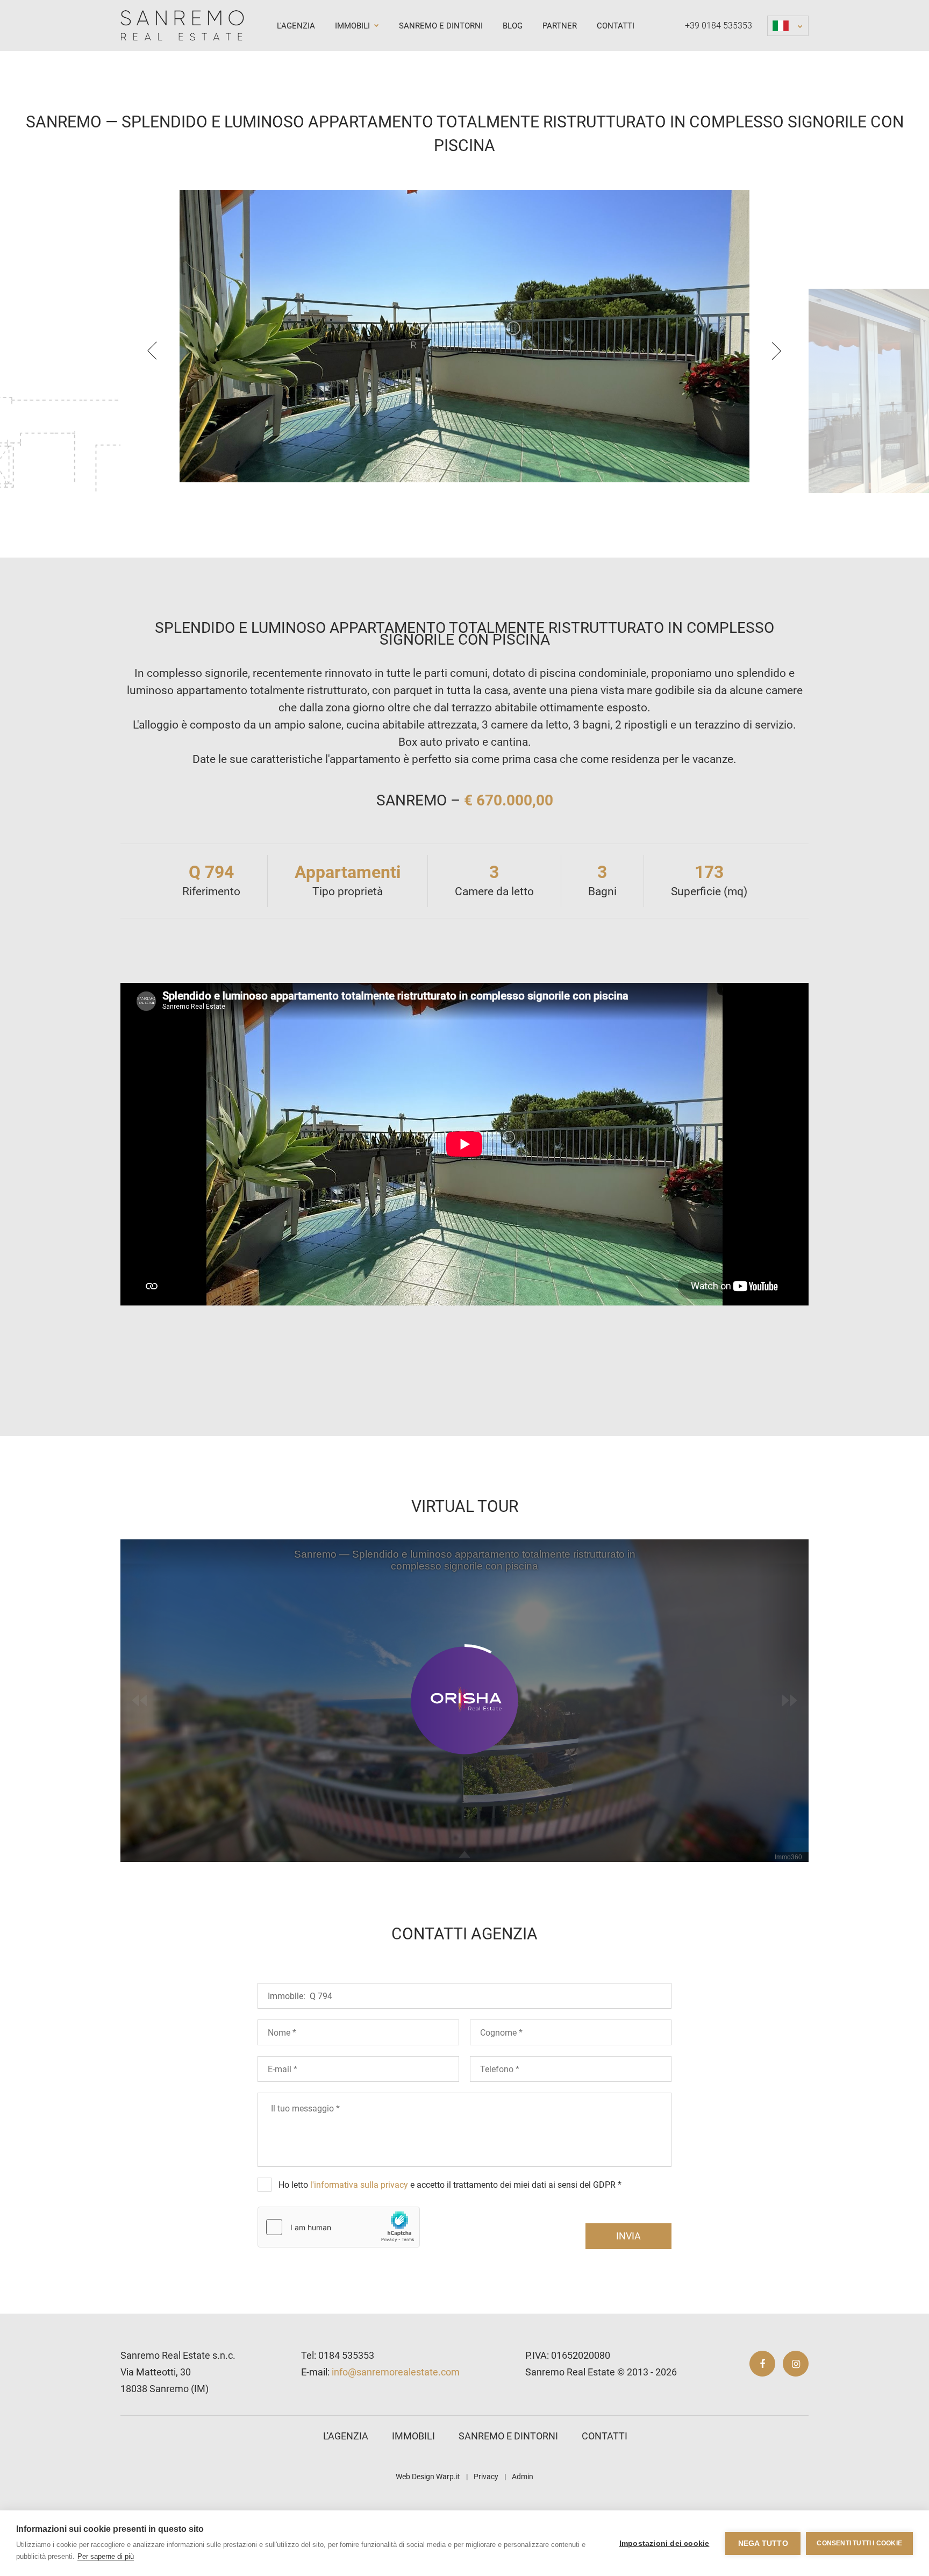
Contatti (616, 26)
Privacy (486, 2477)
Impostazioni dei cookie (664, 2543)
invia (628, 2236)
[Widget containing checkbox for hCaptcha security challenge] (339, 2227)
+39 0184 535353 (719, 26)
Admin (523, 2477)
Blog (513, 26)
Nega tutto (763, 2543)
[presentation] (152, 351)
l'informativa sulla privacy (359, 2185)
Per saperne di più (106, 2556)
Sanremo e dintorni (441, 26)
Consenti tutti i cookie (859, 2543)
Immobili (353, 26)
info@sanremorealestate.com (396, 2372)
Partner (560, 26)
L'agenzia (296, 26)
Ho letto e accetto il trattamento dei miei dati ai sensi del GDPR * (450, 2185)
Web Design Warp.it (428, 2477)
